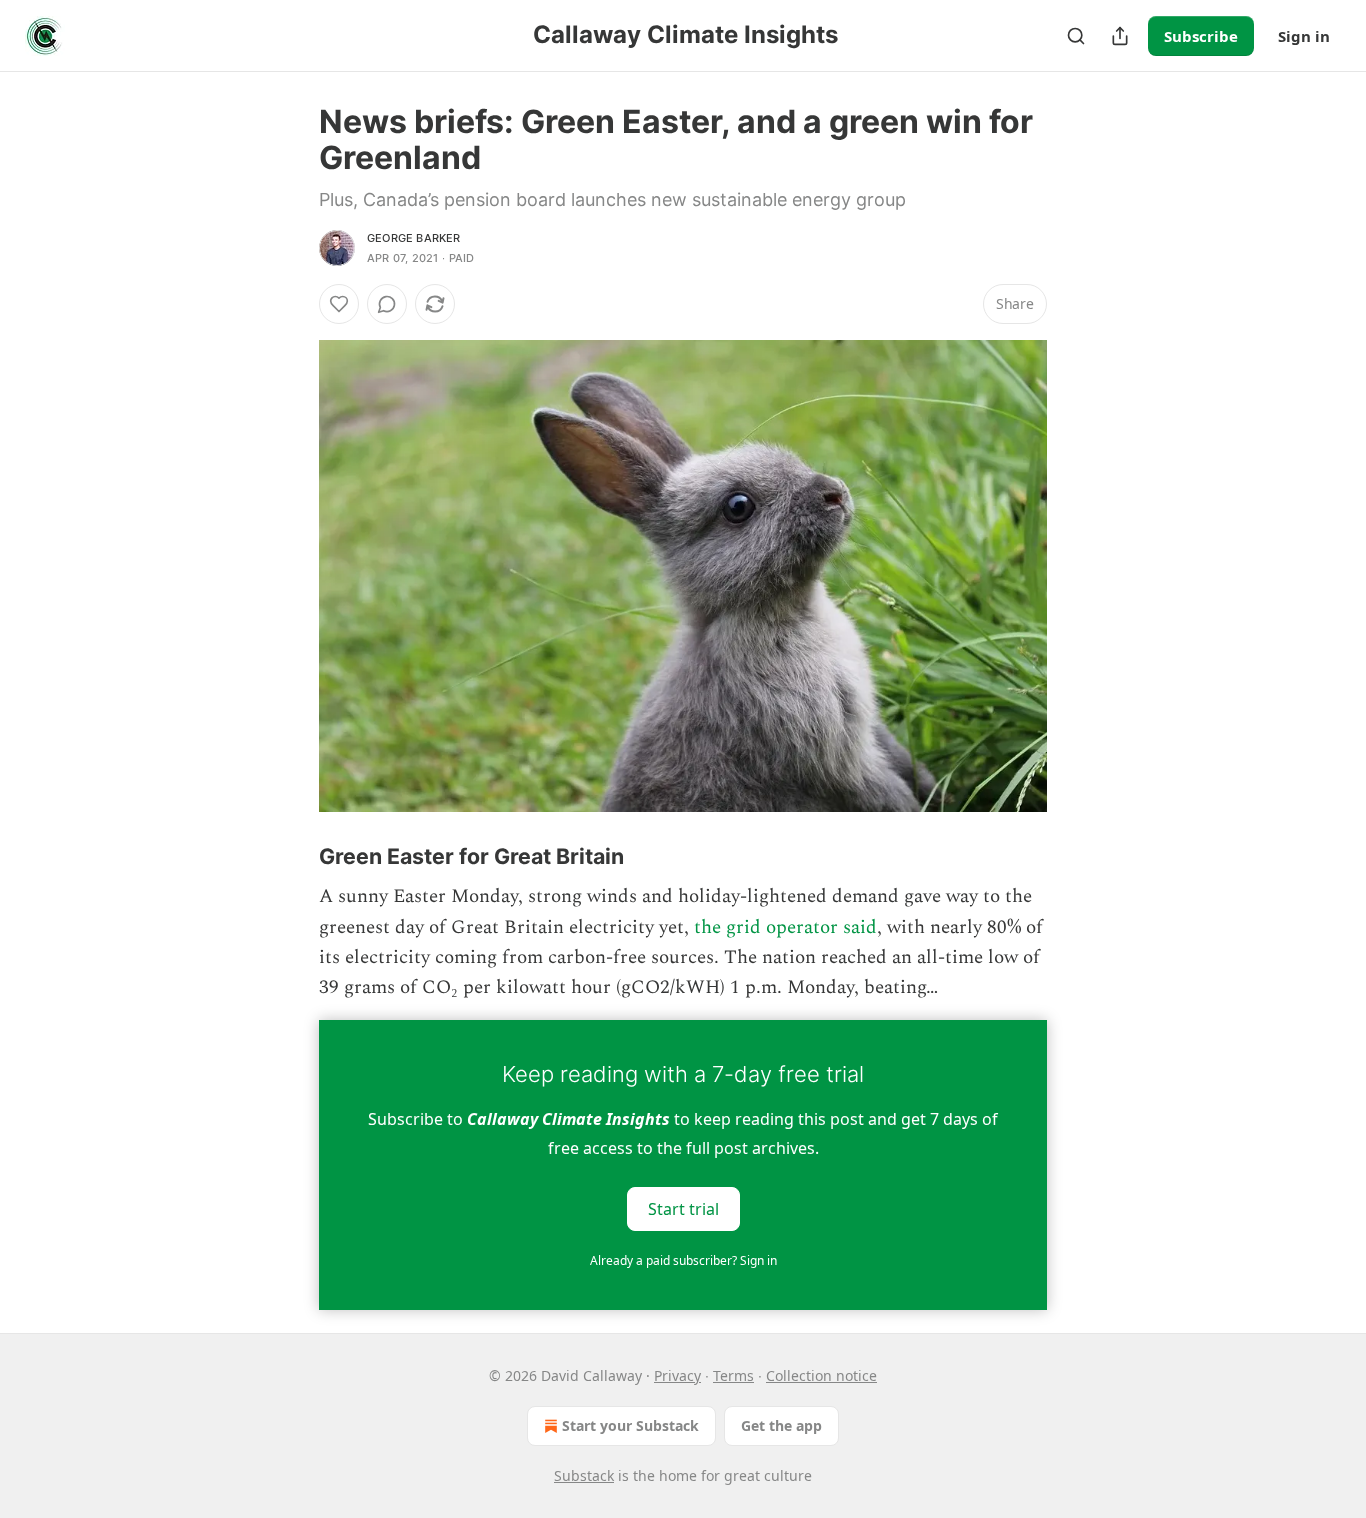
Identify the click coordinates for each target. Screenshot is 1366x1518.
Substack (584, 1475)
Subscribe (1201, 36)
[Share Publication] (1120, 36)
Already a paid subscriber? (683, 1260)
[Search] (1076, 36)
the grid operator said (785, 927)
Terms (733, 1375)
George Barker (414, 238)
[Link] (291, 856)
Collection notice (821, 1375)
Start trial (683, 1208)
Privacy (677, 1375)
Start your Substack (630, 1425)
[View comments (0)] (387, 304)
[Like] (339, 304)
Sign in (1304, 36)
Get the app (781, 1425)
